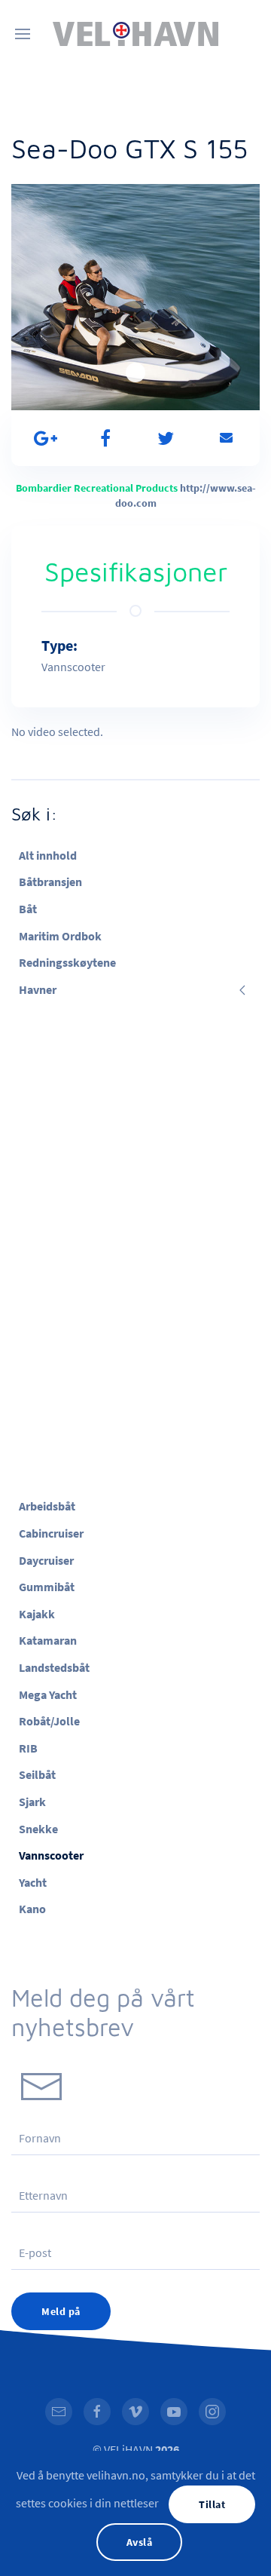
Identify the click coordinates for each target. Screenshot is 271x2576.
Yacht (33, 1882)
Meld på (61, 2311)
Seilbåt (37, 1774)
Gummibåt (47, 1587)
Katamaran (48, 1640)
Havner (38, 989)
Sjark (32, 1802)
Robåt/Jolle (49, 1721)
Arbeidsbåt (47, 1506)
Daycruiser (46, 1560)
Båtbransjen (50, 882)
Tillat (212, 2504)
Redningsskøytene (67, 962)
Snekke (38, 1829)
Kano (32, 1909)
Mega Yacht (48, 1694)
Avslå (140, 2542)
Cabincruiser (51, 1533)
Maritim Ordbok (60, 936)
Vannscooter (51, 1855)
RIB (28, 1748)
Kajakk (37, 1614)
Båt (28, 909)
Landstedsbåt (54, 1667)
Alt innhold (48, 855)
